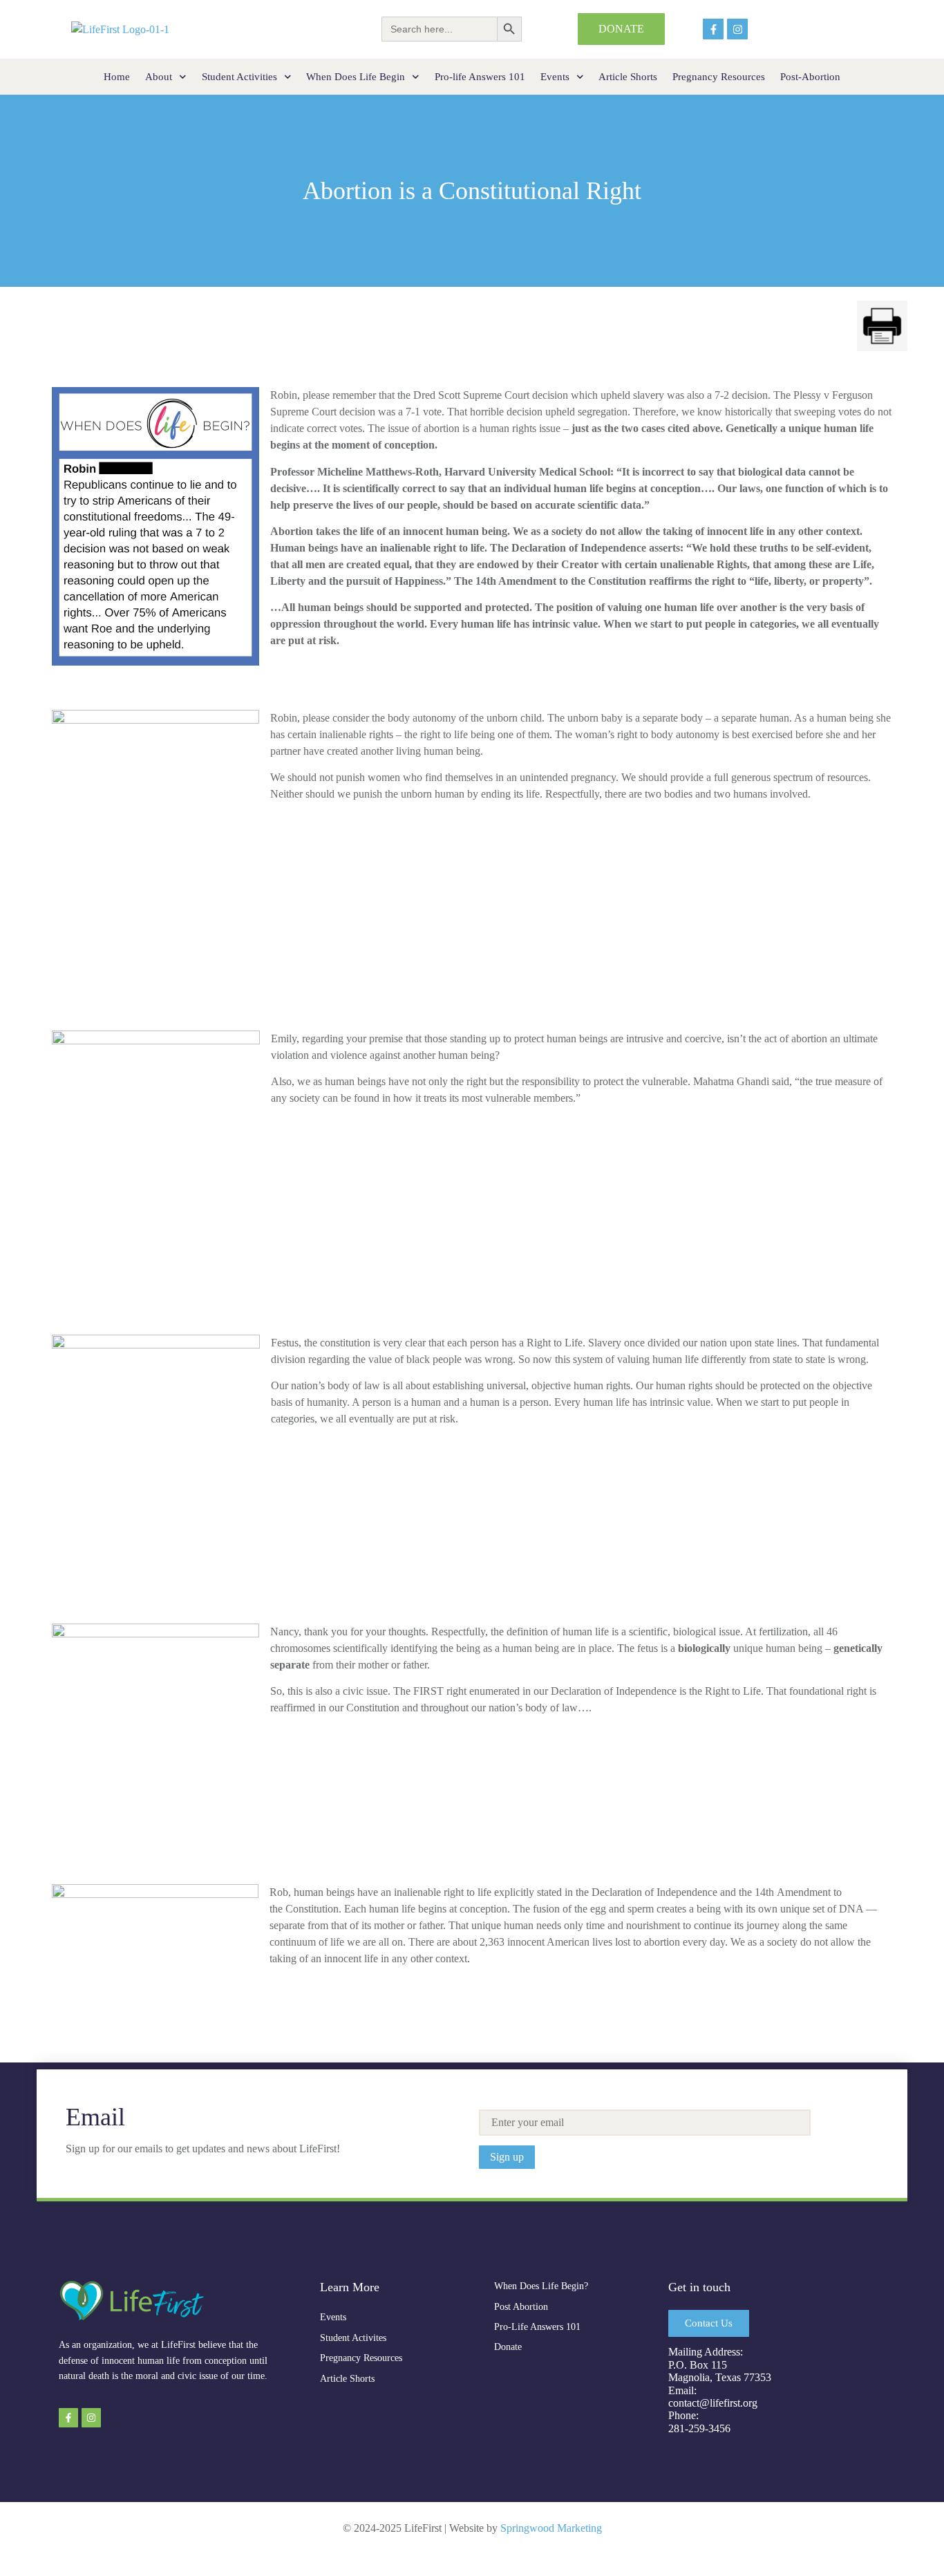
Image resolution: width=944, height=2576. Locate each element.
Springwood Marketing (551, 2528)
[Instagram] (737, 29)
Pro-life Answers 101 (480, 77)
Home (117, 77)
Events (555, 77)
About (159, 77)
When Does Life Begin (356, 77)
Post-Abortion (810, 77)
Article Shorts (628, 77)
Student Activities (239, 77)
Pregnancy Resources (719, 77)
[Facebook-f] (713, 29)
